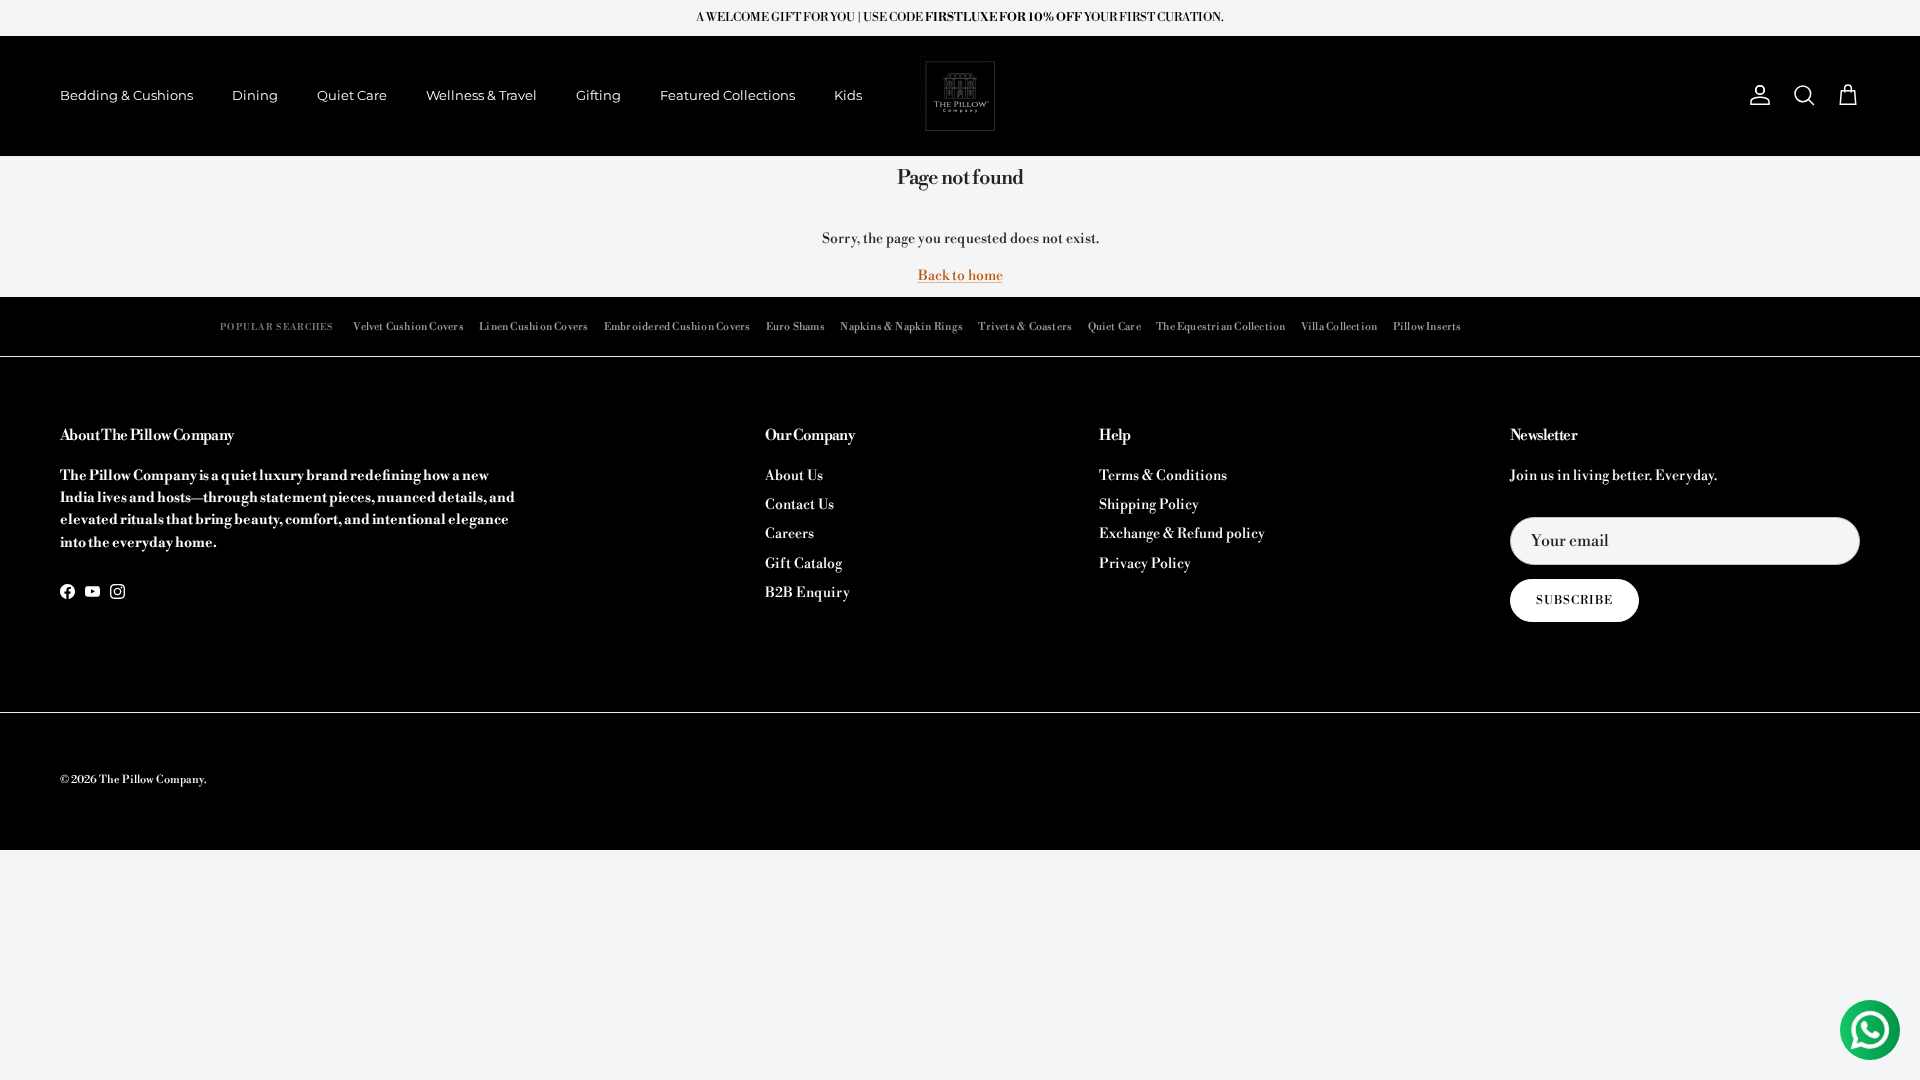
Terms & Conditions (1163, 476)
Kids (848, 95)
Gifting (598, 95)
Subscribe (1574, 600)
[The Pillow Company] (960, 96)
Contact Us (799, 505)
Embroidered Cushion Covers (677, 326)
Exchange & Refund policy (1182, 534)
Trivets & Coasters (1025, 326)
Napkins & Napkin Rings (901, 326)
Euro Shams (795, 326)
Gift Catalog (803, 564)
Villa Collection (1339, 326)
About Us (794, 476)
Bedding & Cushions (126, 95)
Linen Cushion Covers (533, 326)
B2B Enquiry (807, 593)
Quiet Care (352, 95)
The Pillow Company (151, 780)
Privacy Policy (1145, 564)
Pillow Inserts (1427, 326)
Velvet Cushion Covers (408, 326)
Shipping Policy (1149, 505)
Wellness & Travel (481, 95)
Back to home (960, 276)
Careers (789, 534)
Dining (255, 95)
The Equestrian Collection (1220, 326)
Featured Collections (727, 95)
